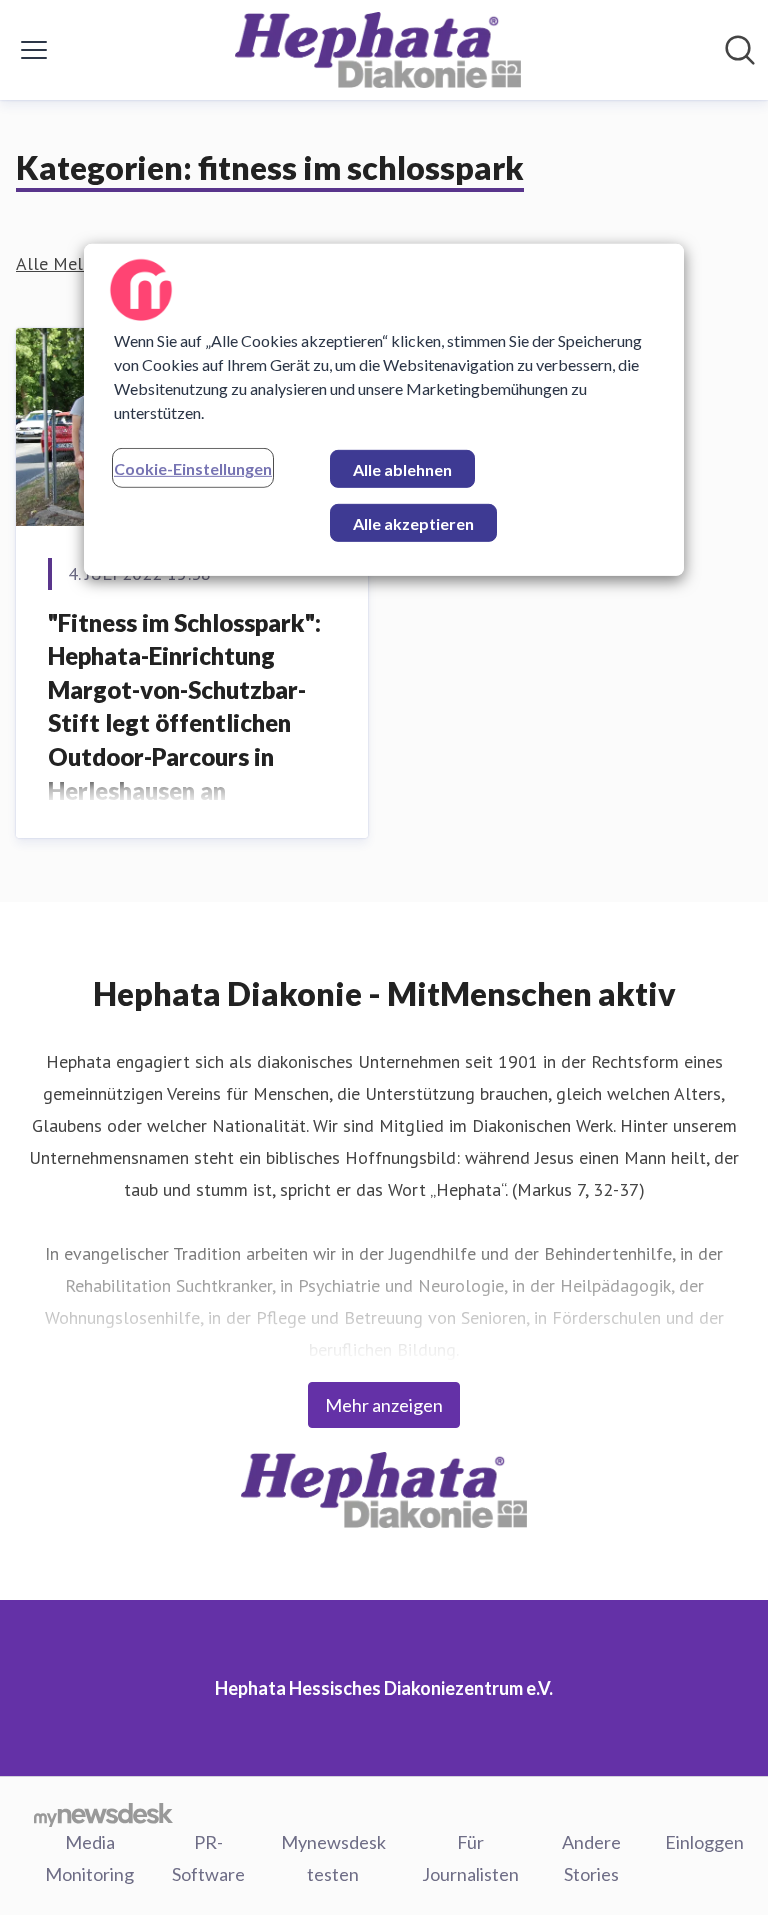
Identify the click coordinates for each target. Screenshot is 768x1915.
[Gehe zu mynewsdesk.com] (103, 1814)
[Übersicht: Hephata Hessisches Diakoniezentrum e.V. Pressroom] (378, 50)
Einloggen (704, 1842)
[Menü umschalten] (34, 50)
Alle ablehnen (402, 469)
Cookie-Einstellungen (193, 468)
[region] (384, 410)
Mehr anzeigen (384, 1405)
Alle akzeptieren (413, 523)
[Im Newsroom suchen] (740, 50)
